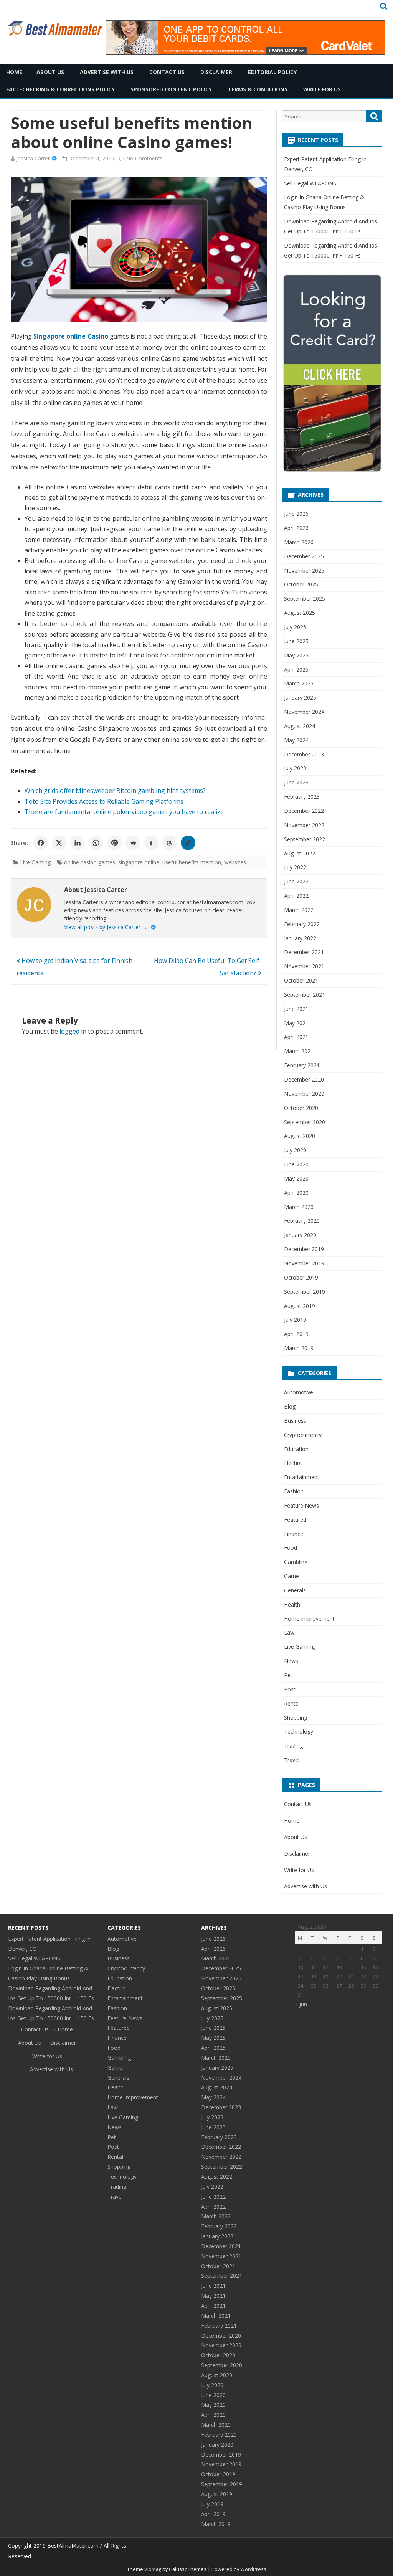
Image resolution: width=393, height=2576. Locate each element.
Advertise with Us (107, 72)
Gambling (296, 1562)
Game (291, 1576)
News (291, 1661)
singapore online (139, 862)
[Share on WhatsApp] (96, 843)
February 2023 (302, 797)
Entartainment (302, 1477)
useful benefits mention (192, 862)
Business (295, 1421)
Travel (292, 1760)
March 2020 (299, 1207)
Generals (295, 1590)
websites (235, 862)
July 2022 (295, 867)
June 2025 (296, 641)
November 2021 (304, 966)
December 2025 (304, 556)
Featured (295, 1520)
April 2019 (296, 1334)
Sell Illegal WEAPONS (310, 183)
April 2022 (296, 896)
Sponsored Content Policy (171, 89)
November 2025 (304, 571)
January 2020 (300, 1235)
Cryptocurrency (303, 1435)
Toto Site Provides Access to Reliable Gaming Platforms (104, 801)
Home (292, 1821)
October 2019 (301, 1277)
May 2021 (296, 1023)
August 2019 (300, 1306)
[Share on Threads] (170, 843)
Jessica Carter (33, 158)
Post (290, 1689)
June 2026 (296, 514)
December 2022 (304, 811)
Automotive (299, 1392)
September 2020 (305, 1122)
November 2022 (304, 825)
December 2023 (304, 754)
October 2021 (301, 980)
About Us (50, 72)
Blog (290, 1406)
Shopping (296, 1718)
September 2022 (305, 839)
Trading (293, 1746)
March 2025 (299, 683)
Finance (294, 1534)
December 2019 (304, 1249)
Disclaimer (216, 72)
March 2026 (299, 542)
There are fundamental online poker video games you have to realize (124, 812)
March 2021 (299, 1051)
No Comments (144, 158)
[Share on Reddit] (133, 843)
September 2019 (305, 1292)
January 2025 (300, 698)
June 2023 (296, 782)
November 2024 (304, 712)
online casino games (90, 862)
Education (296, 1449)
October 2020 (301, 1108)
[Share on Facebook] (41, 843)
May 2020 (296, 1178)
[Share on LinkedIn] (78, 843)
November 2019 (304, 1263)
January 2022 (300, 938)
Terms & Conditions (258, 89)
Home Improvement (309, 1619)
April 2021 (296, 1037)
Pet (288, 1675)
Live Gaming (35, 862)
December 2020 (304, 1079)
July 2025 (295, 627)
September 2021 (305, 995)
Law (289, 1632)
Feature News (301, 1505)
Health (292, 1604)
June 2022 (296, 881)
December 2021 (304, 952)
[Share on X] (59, 843)
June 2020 (296, 1164)
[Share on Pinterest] (114, 843)
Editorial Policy (272, 72)
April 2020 (296, 1193)
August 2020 (300, 1136)
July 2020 (295, 1150)
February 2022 (302, 924)
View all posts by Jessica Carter (106, 927)
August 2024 (300, 726)
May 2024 (296, 740)
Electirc (293, 1463)
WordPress (253, 2569)
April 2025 (296, 670)
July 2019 (295, 1320)
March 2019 (299, 1348)
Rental (292, 1703)
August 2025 (300, 613)
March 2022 (299, 910)
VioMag (153, 2569)
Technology (299, 1731)
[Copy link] (188, 843)
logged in (73, 1031)
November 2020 (304, 1094)
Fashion (294, 1491)
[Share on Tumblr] (151, 843)
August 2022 (300, 853)
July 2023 (295, 768)
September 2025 (305, 599)
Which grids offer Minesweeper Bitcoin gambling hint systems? (115, 791)
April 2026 (296, 528)
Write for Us (322, 89)
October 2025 (301, 584)
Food (291, 1548)
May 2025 (296, 655)
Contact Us (167, 72)
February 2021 (302, 1065)
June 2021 (296, 1009)
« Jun (301, 2004)
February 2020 (302, 1221)
